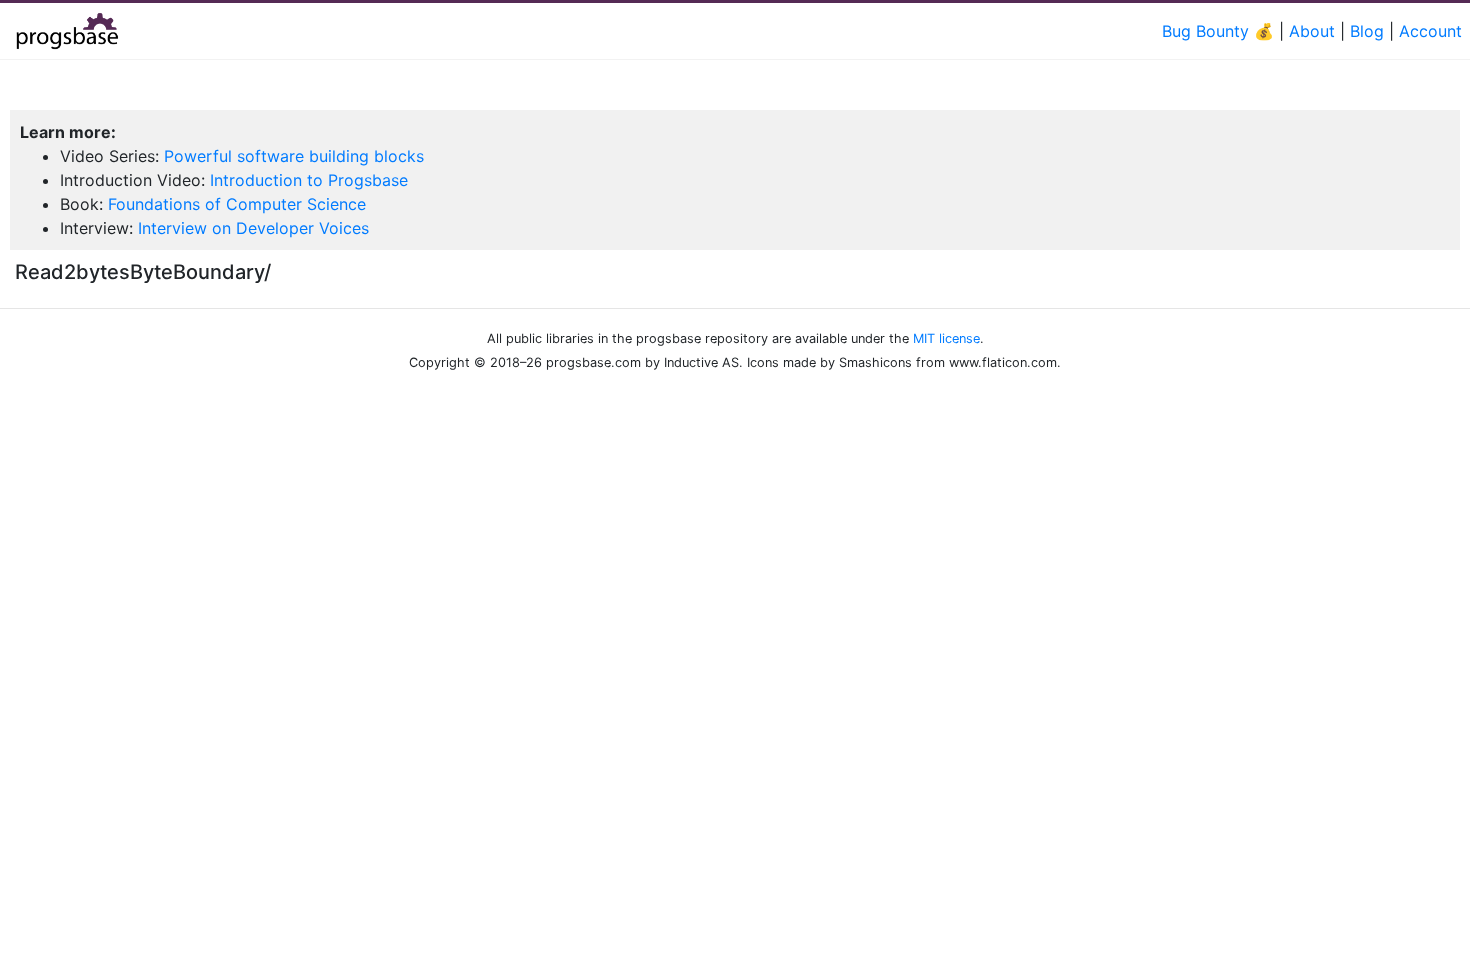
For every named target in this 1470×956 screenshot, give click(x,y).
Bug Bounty (1205, 31)
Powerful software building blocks (294, 156)
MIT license (946, 338)
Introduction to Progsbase (309, 180)
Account (1430, 31)
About (1312, 31)
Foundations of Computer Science (237, 204)
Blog (1367, 31)
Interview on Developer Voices (253, 228)
